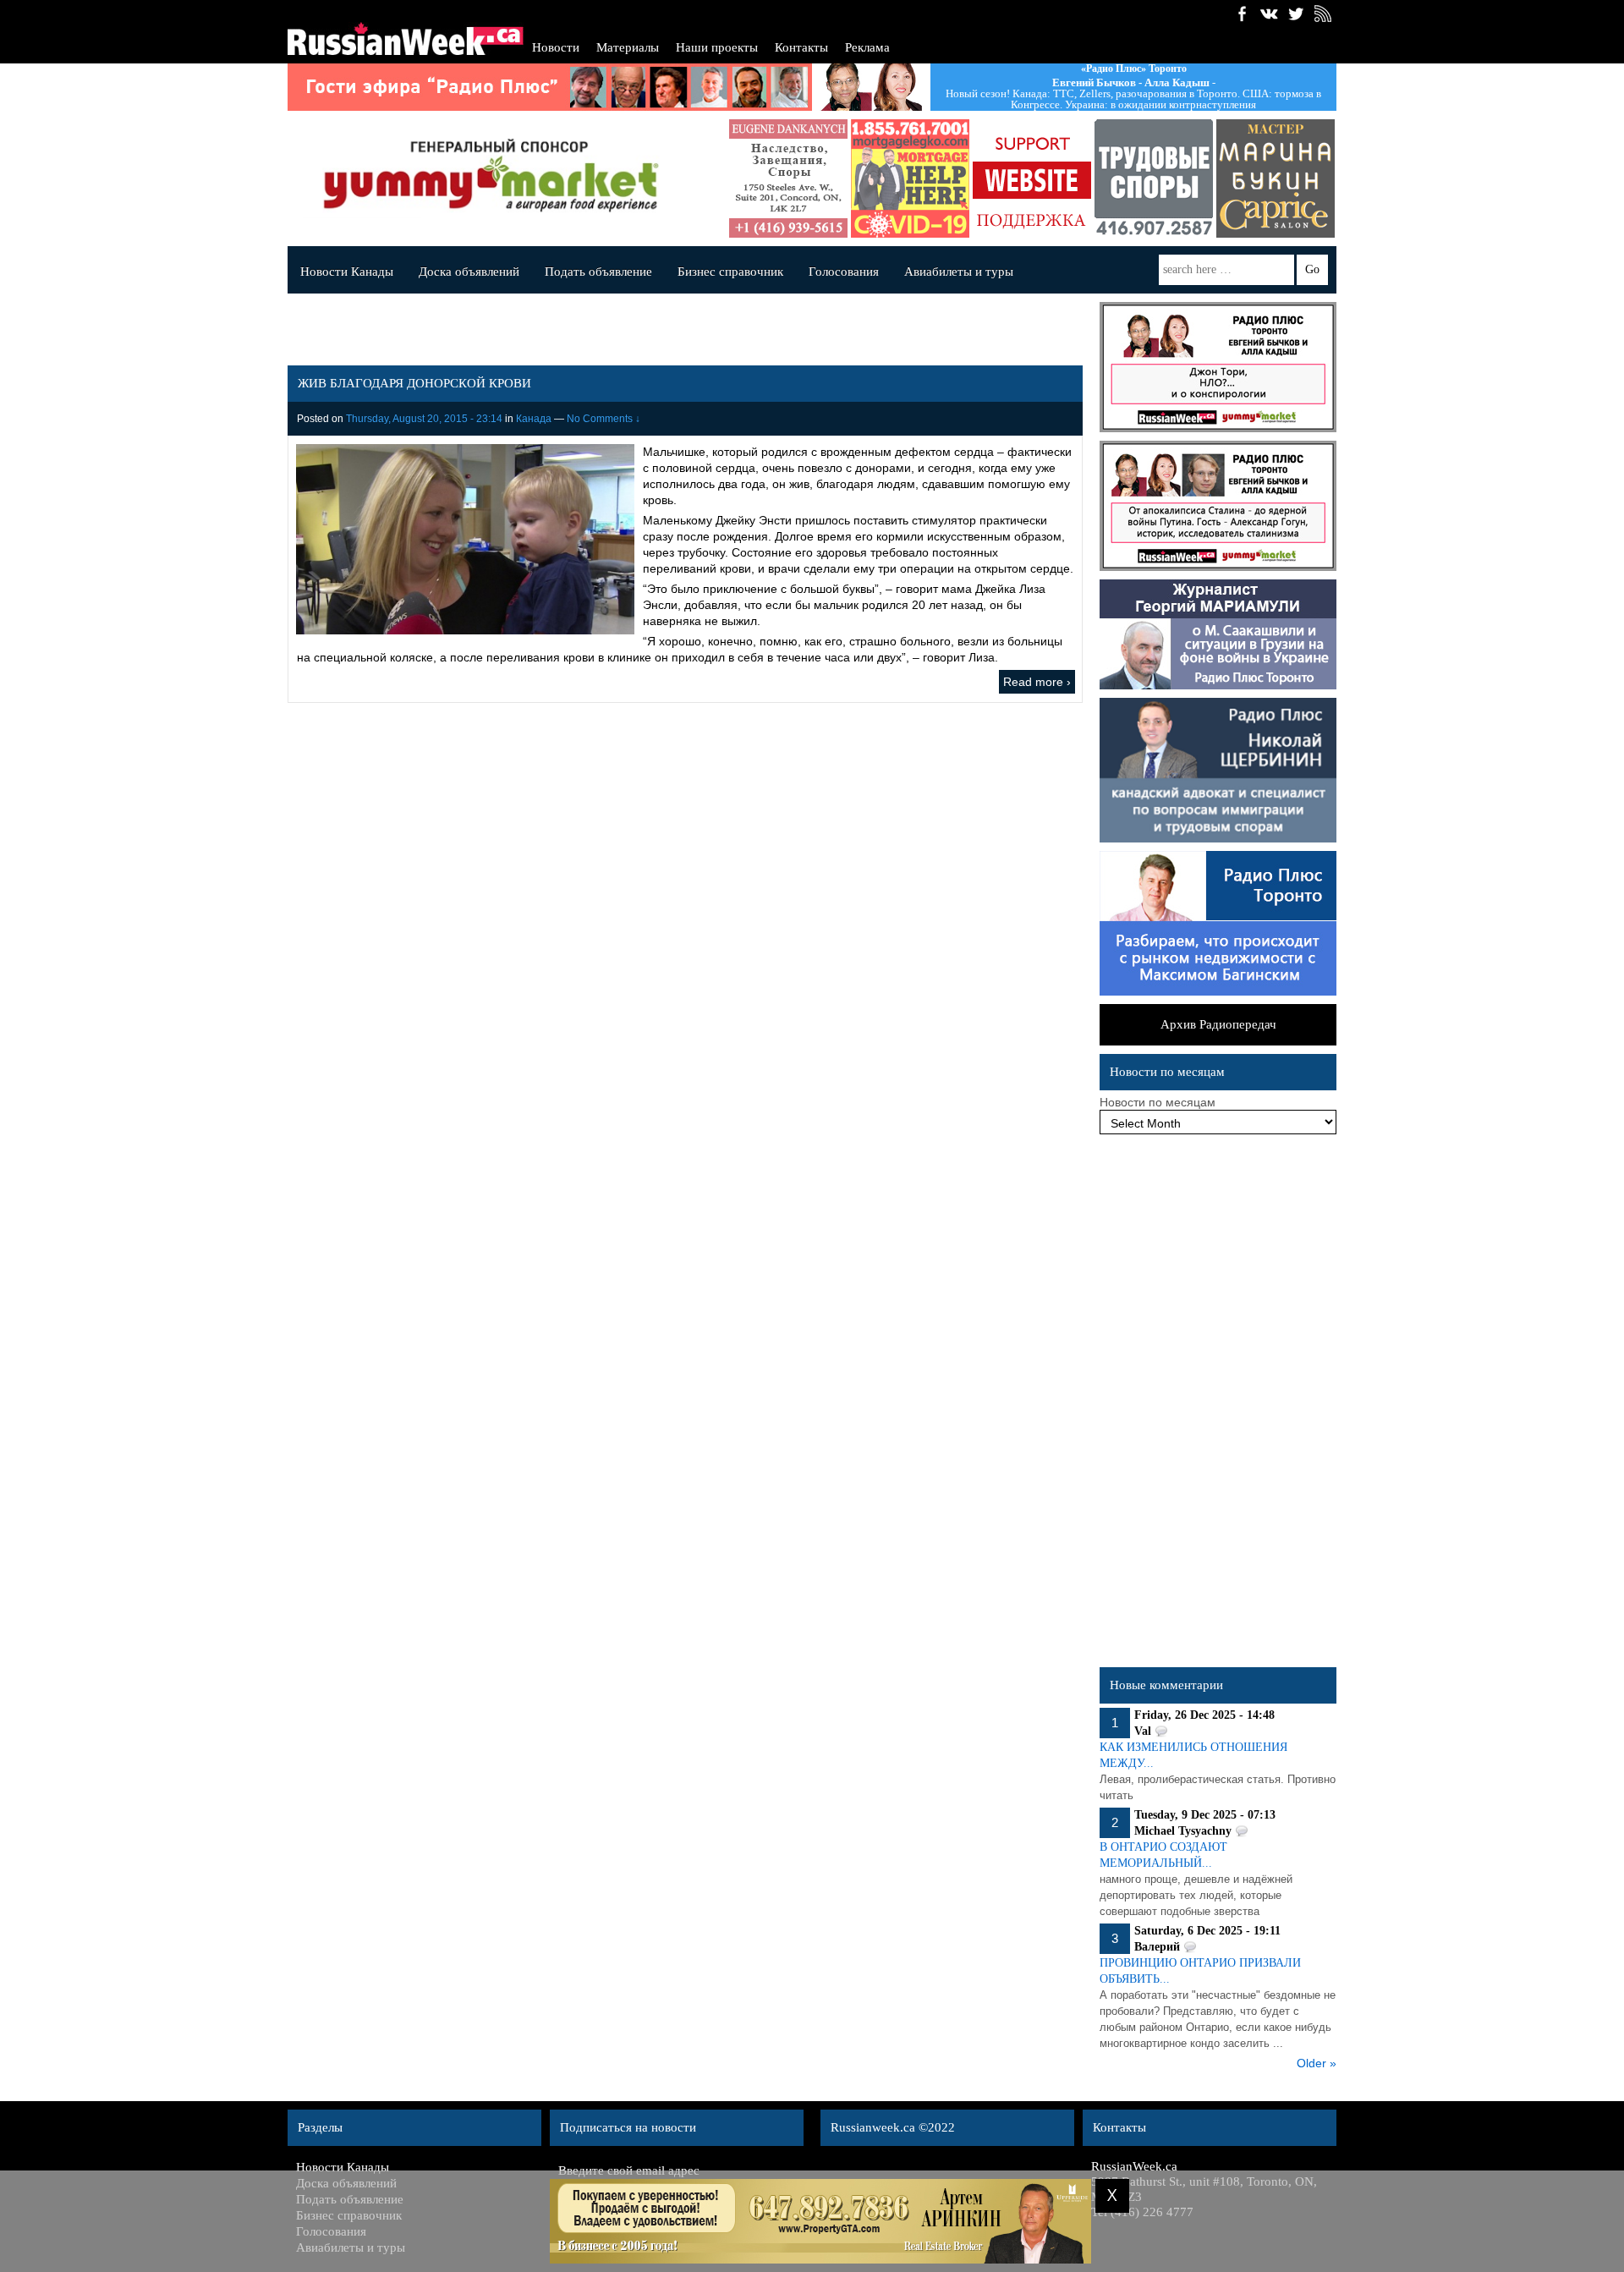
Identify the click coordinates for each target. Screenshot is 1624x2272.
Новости (556, 47)
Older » (1317, 2063)
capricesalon (1254, 178)
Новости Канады (347, 272)
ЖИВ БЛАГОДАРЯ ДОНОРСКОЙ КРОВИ (414, 383)
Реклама (867, 47)
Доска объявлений (469, 272)
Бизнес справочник (730, 272)
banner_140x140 (1011, 178)
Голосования (844, 272)
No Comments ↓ (604, 419)
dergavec (889, 178)
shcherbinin (1133, 178)
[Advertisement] (1218, 1405)
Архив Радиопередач (1218, 1024)
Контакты (801, 47)
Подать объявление (598, 272)
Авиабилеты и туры (959, 272)
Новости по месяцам (1158, 1102)
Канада (534, 419)
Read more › (1037, 682)
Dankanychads (767, 178)
